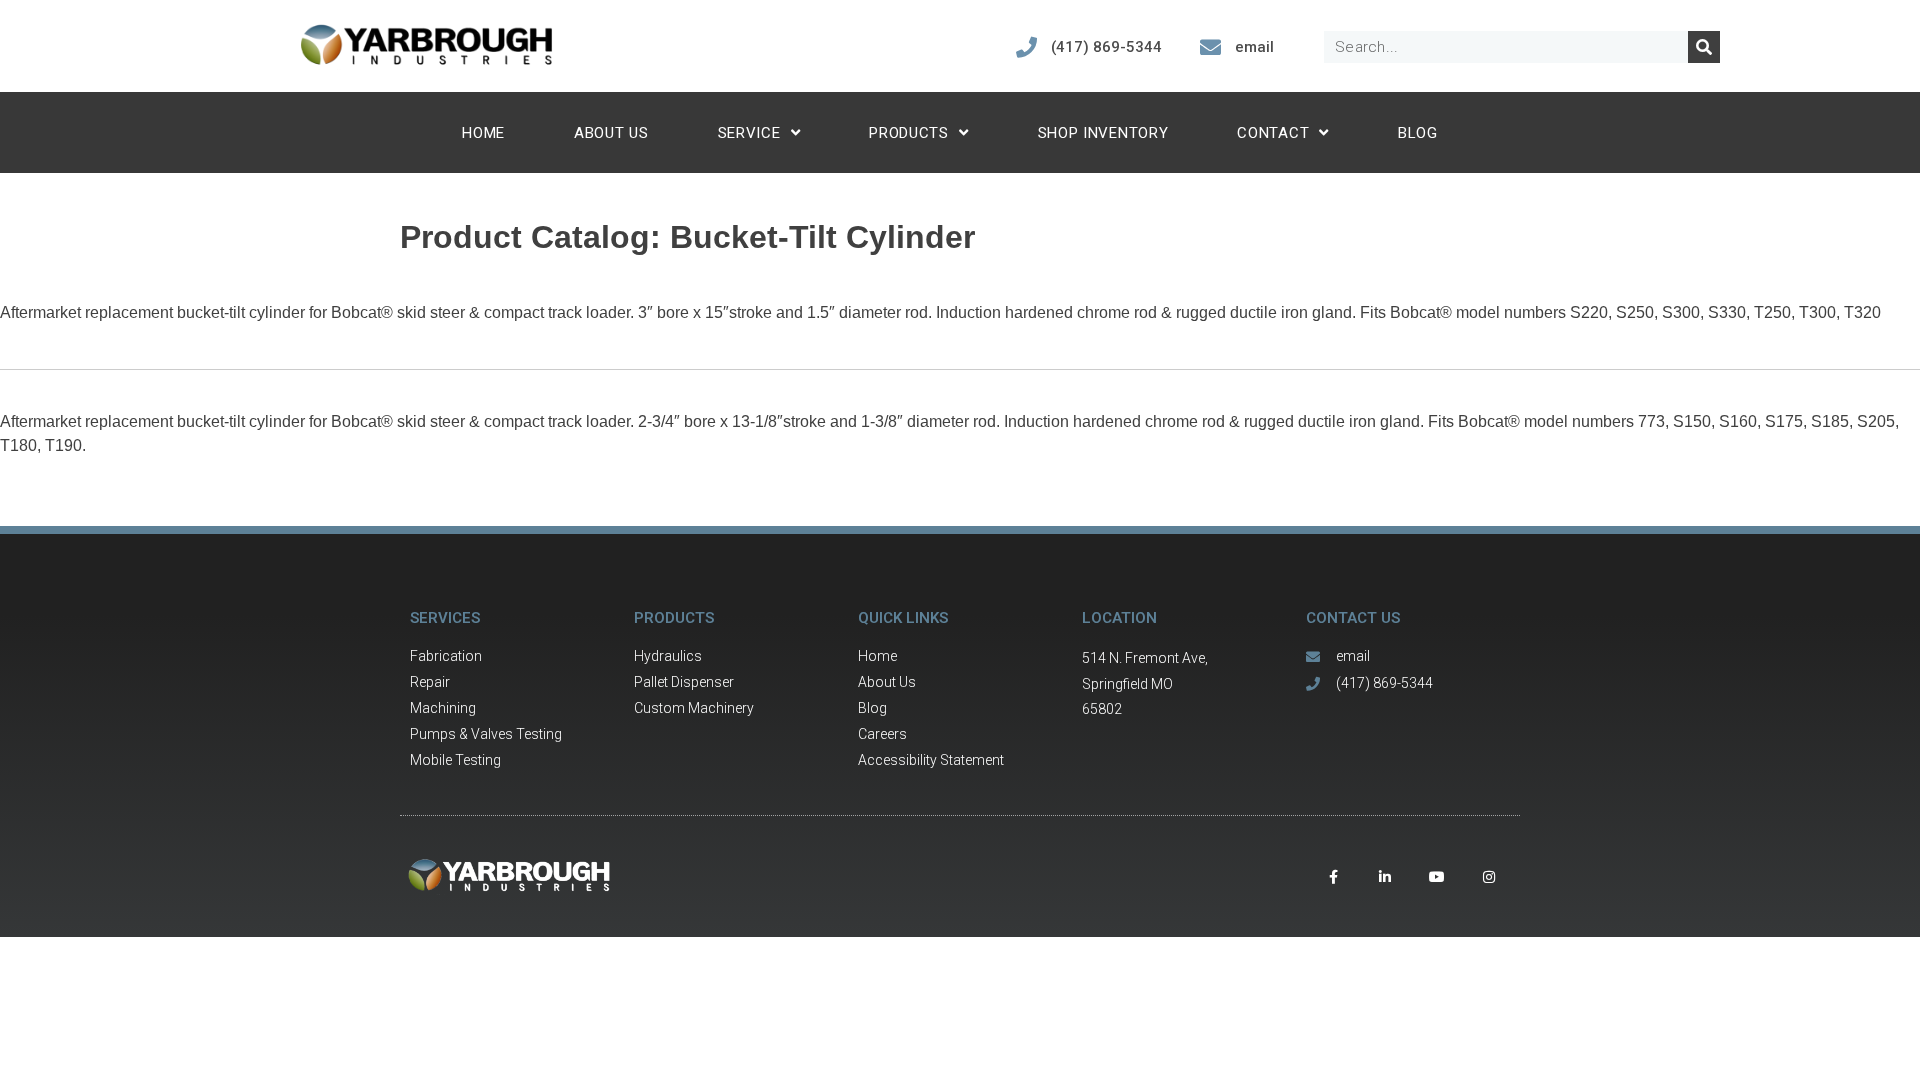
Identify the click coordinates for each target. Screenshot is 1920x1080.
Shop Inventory (1103, 133)
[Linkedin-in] (1385, 877)
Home (483, 133)
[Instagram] (1489, 877)
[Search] (1704, 47)
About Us (611, 133)
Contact (1273, 133)
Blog (1418, 133)
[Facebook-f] (1333, 877)
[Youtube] (1437, 877)
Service (749, 133)
